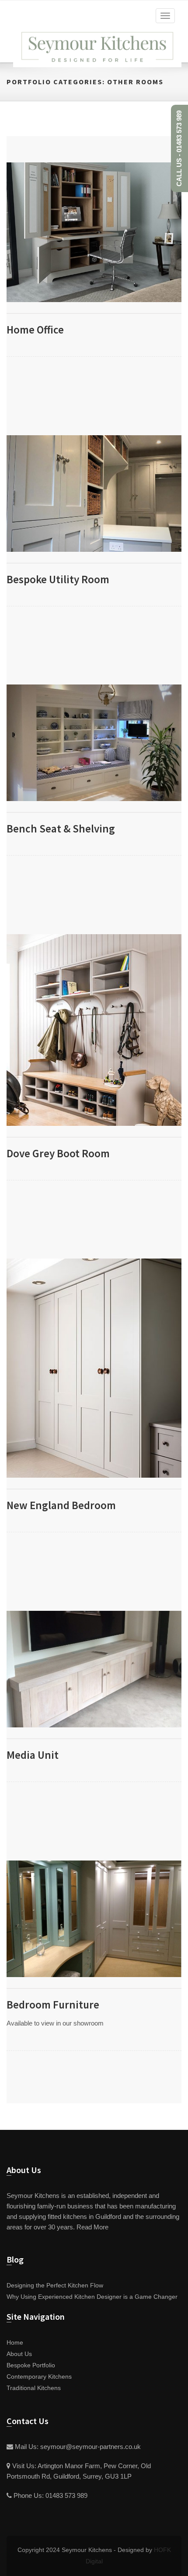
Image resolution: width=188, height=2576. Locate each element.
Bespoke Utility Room (58, 579)
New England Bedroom (61, 1505)
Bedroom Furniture (53, 2005)
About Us (19, 2354)
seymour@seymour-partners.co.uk (91, 2447)
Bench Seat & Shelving (61, 829)
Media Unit (33, 1755)
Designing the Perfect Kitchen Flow (55, 2285)
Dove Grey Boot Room (58, 1153)
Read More (92, 2227)
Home (15, 2343)
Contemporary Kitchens (39, 2377)
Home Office (35, 330)
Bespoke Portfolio (31, 2365)
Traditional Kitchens (34, 2388)
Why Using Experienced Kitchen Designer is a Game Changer (92, 2297)
